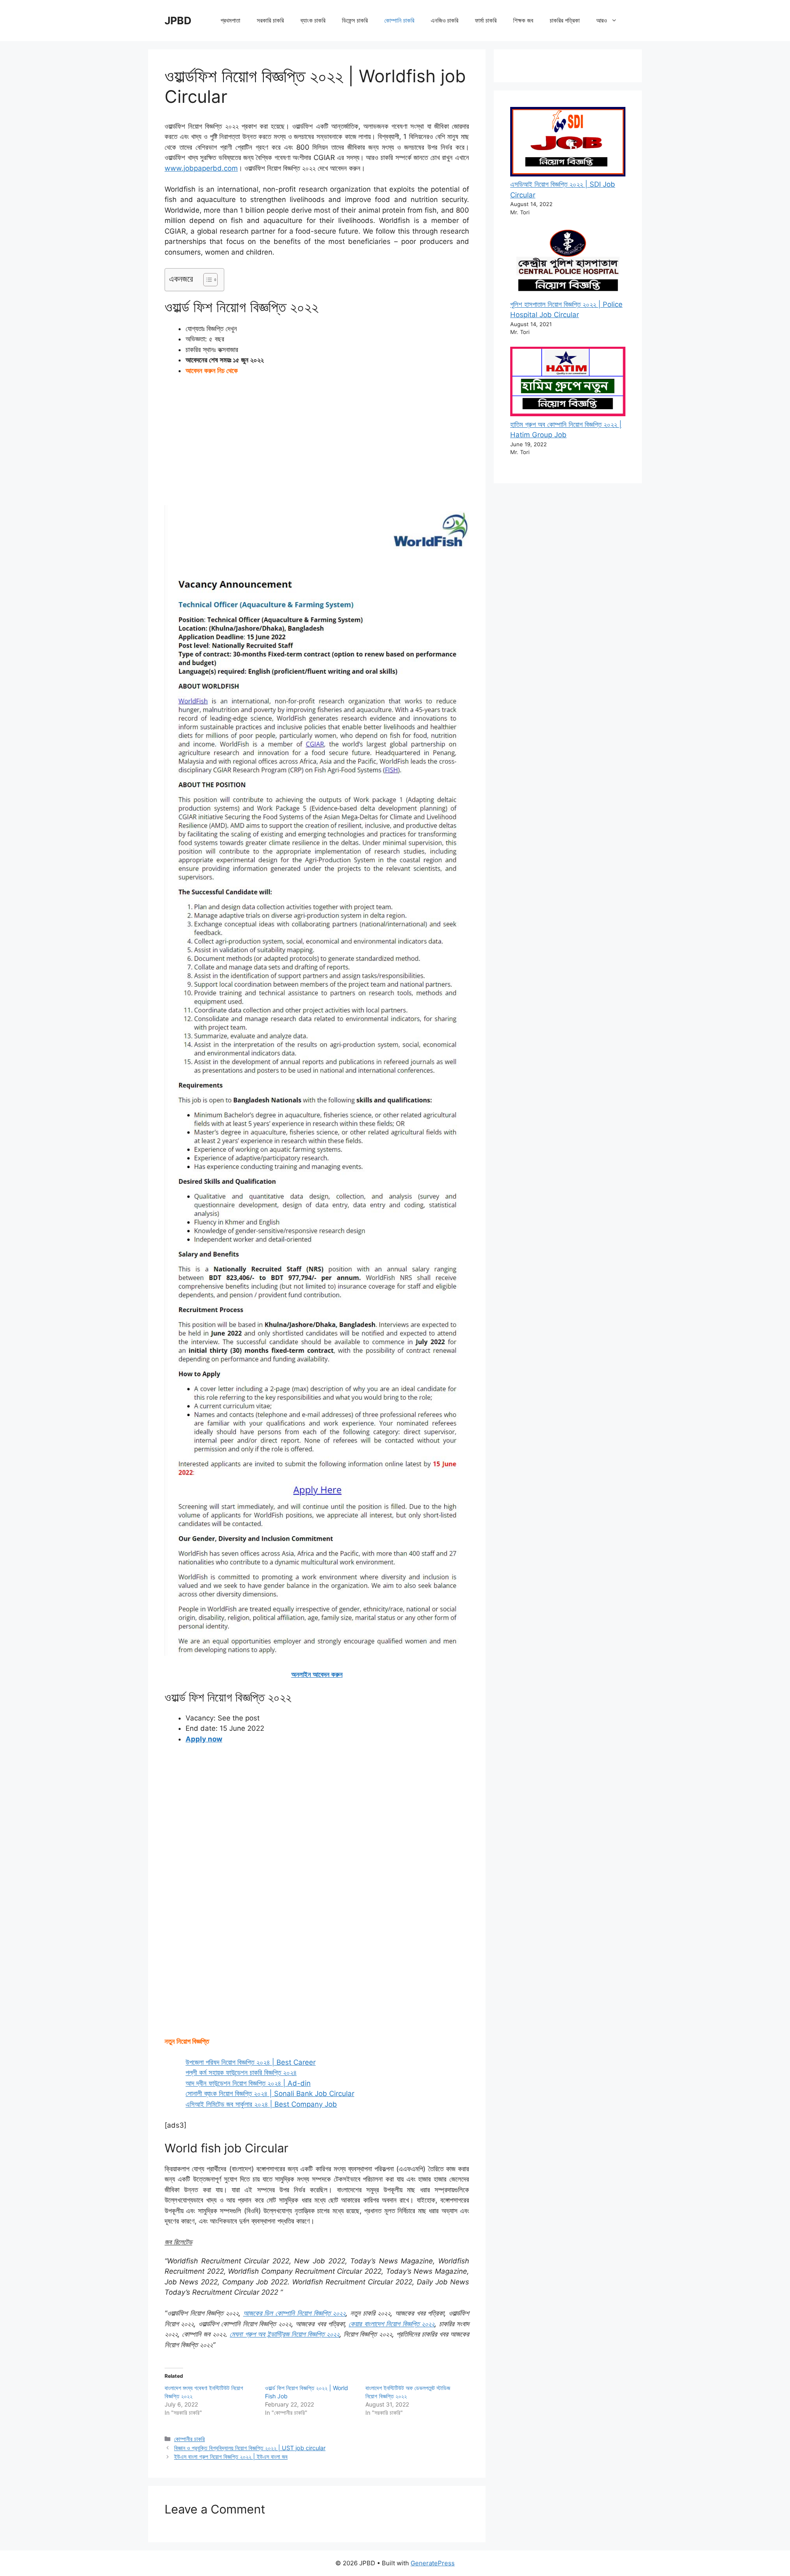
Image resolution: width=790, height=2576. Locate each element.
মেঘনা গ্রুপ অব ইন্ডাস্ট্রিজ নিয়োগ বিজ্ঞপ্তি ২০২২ (285, 2334)
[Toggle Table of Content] (206, 280)
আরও (602, 20)
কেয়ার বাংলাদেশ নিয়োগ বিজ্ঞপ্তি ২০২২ (392, 2324)
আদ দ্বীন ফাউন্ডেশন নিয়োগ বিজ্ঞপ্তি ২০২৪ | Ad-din (248, 2083)
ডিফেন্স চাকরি (355, 20)
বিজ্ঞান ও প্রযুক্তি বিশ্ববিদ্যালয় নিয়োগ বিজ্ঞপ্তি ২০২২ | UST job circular (250, 2448)
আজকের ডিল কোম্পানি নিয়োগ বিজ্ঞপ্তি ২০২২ (294, 2313)
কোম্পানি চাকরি (399, 20)
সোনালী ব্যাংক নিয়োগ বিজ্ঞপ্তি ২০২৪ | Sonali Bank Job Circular (270, 2094)
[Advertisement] (317, 444)
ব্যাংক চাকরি (313, 20)
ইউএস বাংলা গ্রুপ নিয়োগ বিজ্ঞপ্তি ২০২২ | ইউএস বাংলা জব (231, 2457)
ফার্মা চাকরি (486, 20)
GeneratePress (433, 2563)
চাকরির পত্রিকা (565, 20)
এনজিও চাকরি (445, 20)
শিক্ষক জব (523, 20)
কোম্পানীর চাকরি (189, 2439)
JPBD (178, 21)
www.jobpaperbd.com (201, 168)
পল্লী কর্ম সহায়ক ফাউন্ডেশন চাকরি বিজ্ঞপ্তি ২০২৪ (241, 2073)
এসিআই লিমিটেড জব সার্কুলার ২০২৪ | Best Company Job (261, 2104)
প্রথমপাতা (230, 20)
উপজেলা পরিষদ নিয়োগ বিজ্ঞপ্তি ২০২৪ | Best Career (251, 2062)
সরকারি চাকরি (270, 20)
